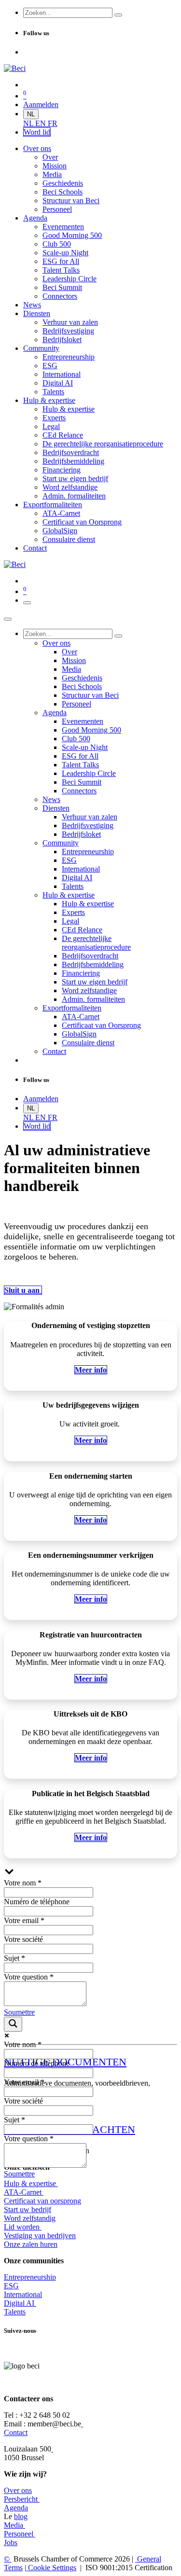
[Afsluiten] (8, 619)
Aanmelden (41, 104)
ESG (11, 2286)
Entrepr (30, 2277)
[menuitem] (29, 123)
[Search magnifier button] (13, 2024)
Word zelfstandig (30, 2218)
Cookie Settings (51, 2568)
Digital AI (19, 2303)
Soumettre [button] (19, 2012)
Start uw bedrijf (28, 2209)
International (23, 2294)
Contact (16, 2432)
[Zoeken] (118, 15)
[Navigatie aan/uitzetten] (27, 603)
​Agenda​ (16, 2508)
